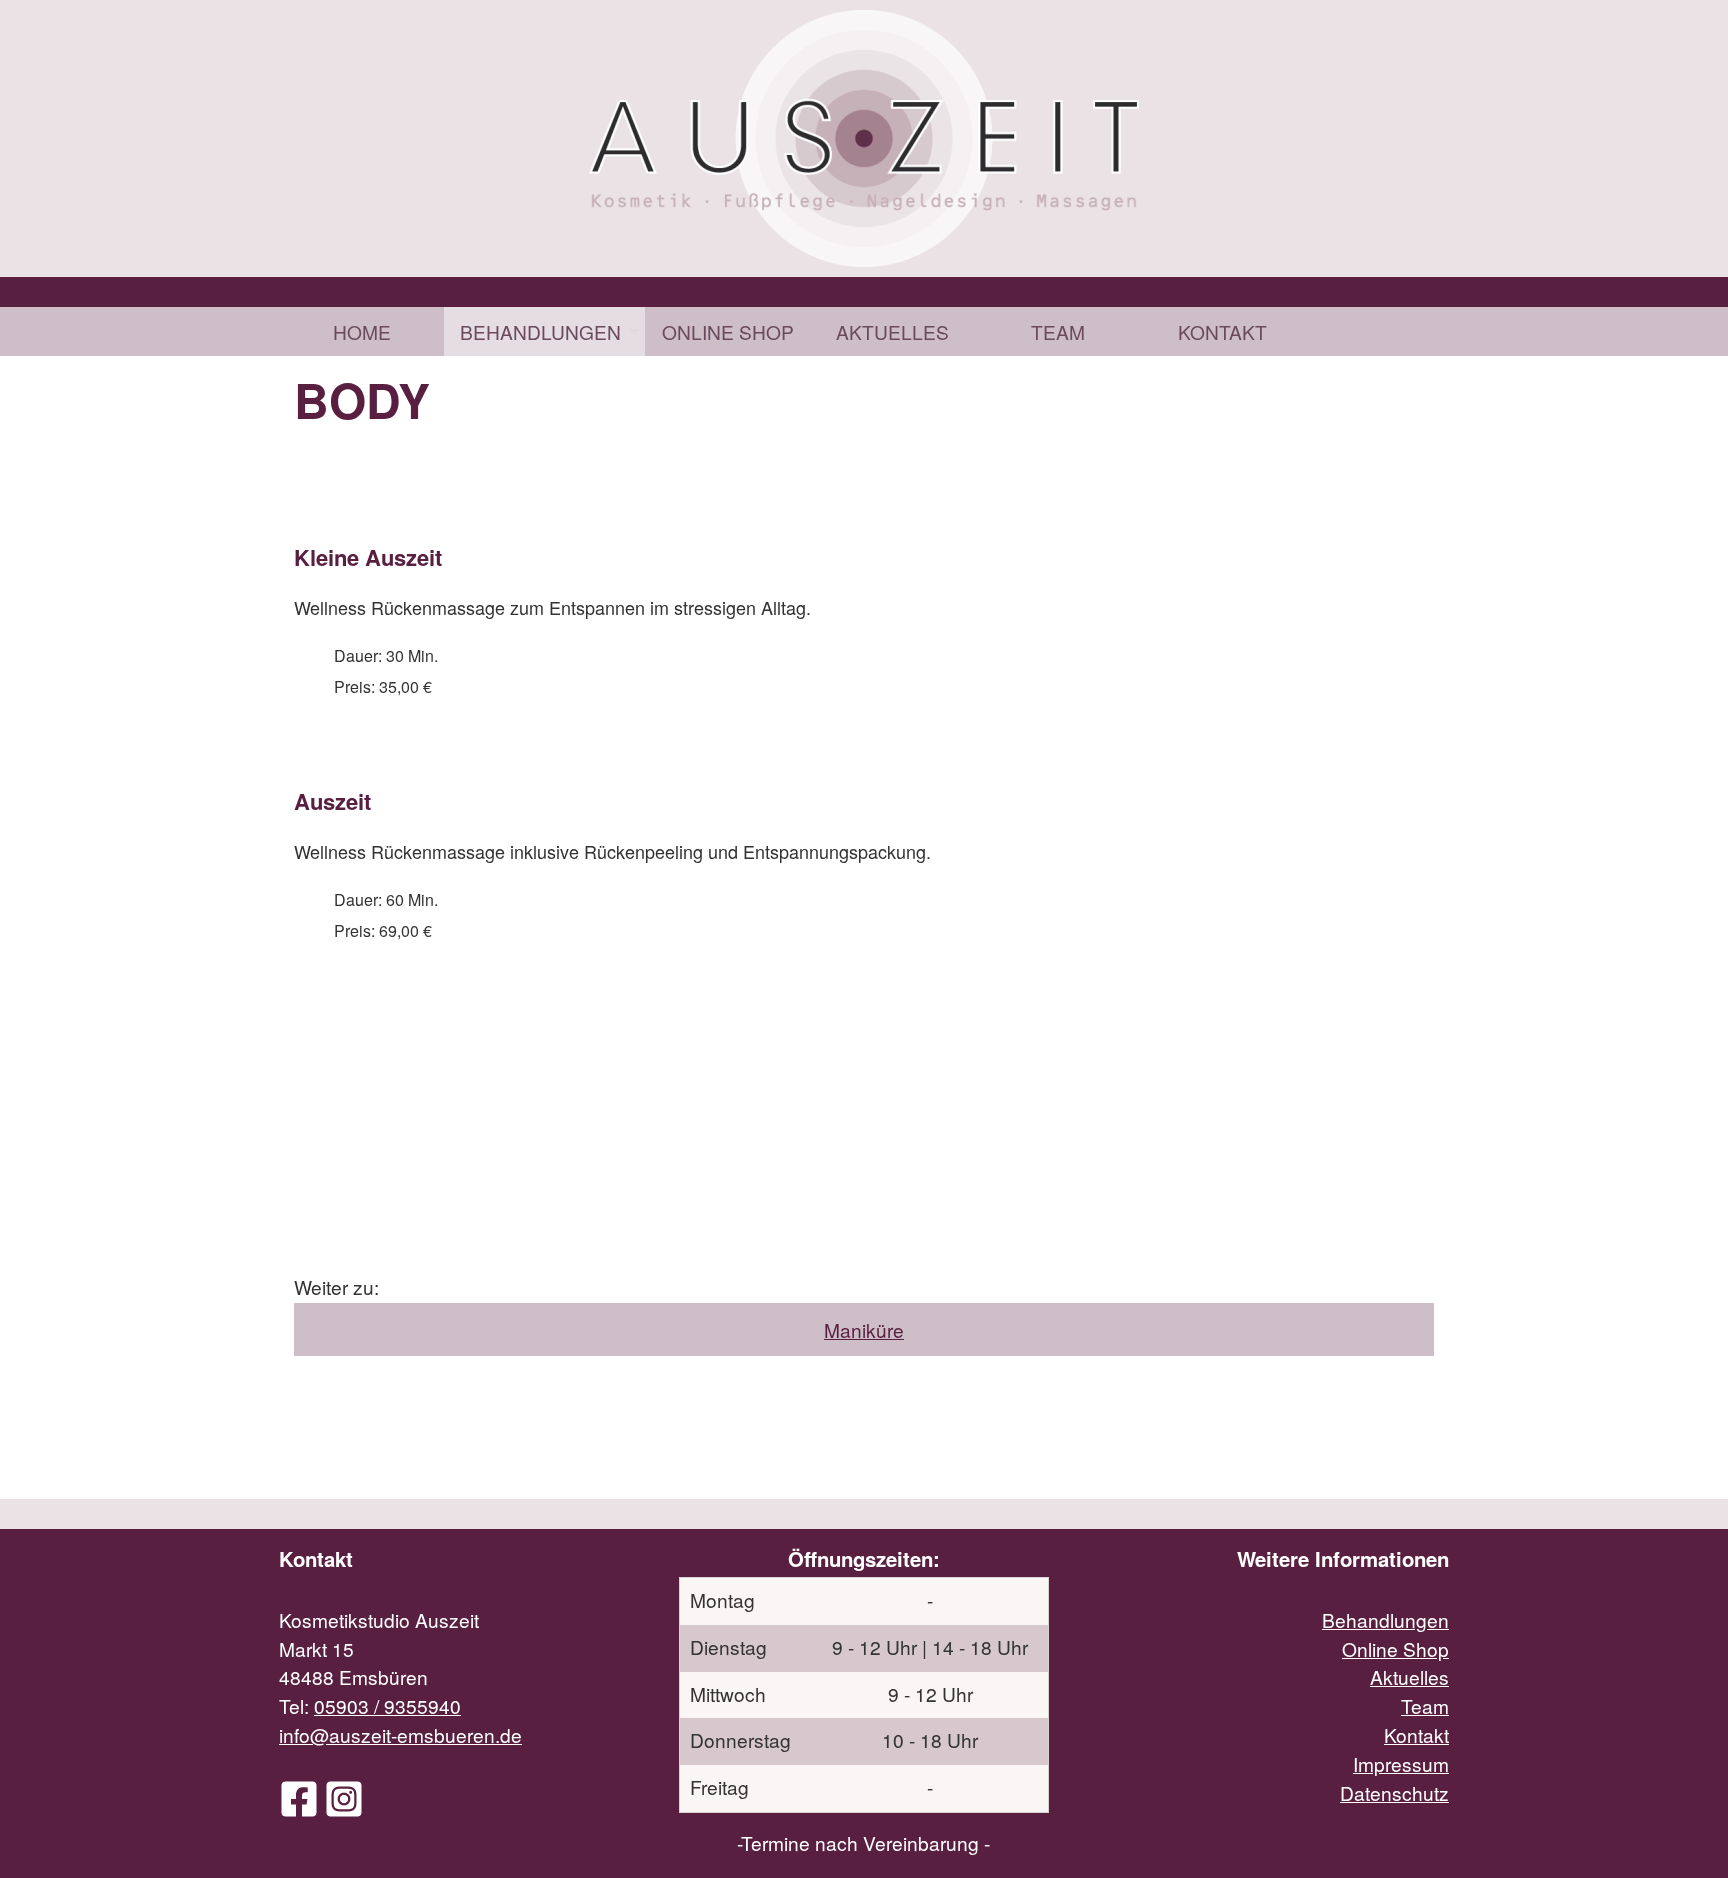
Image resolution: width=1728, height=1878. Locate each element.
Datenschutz (1394, 1792)
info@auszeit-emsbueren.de (400, 1734)
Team (1058, 331)
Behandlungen (540, 331)
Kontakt (1222, 331)
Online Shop (728, 331)
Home (362, 331)
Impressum (1401, 1763)
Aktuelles (892, 331)
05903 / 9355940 (387, 1705)
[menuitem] (361, 331)
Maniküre (864, 1329)
